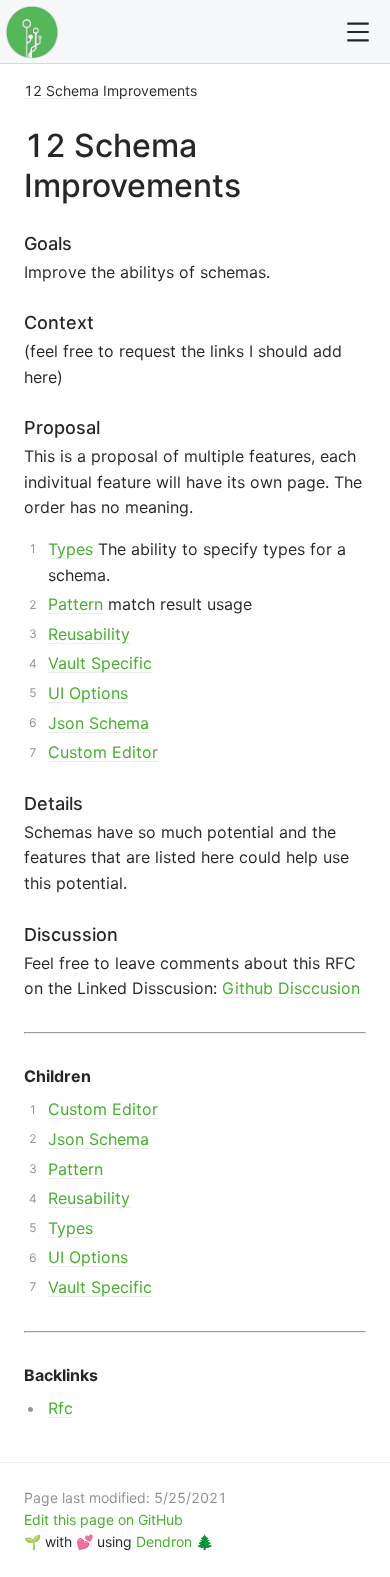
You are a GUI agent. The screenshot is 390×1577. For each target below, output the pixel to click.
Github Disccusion (291, 988)
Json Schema (98, 723)
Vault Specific (100, 663)
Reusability (89, 634)
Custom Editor (103, 752)
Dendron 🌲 (174, 1541)
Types (70, 549)
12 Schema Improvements (110, 90)
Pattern (75, 604)
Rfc (60, 1408)
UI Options (88, 693)
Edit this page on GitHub (103, 1519)
